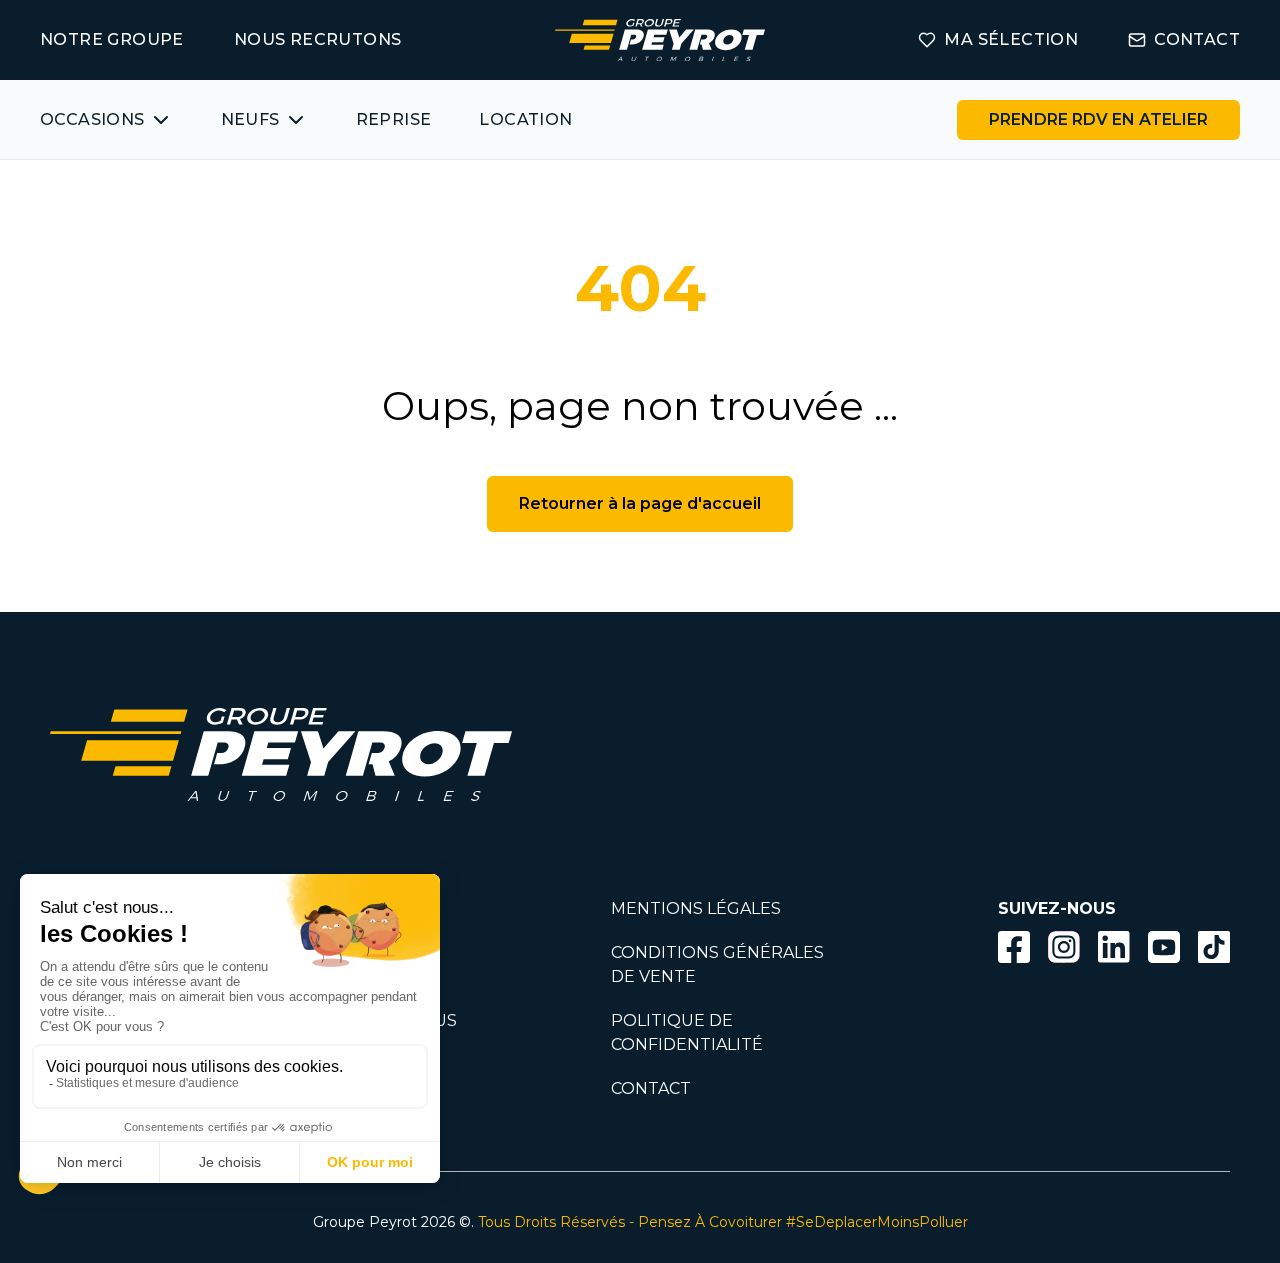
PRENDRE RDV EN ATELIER (1098, 119)
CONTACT (1197, 39)
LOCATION (525, 119)
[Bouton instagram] (1064, 947)
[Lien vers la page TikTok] (1214, 950)
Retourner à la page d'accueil (640, 503)
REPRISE (394, 119)
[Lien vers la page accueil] (660, 40)
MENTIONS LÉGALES (696, 908)
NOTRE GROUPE (112, 39)
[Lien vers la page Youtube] (1164, 950)
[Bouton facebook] (1014, 947)
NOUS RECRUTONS (318, 39)
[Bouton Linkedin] (1114, 947)
